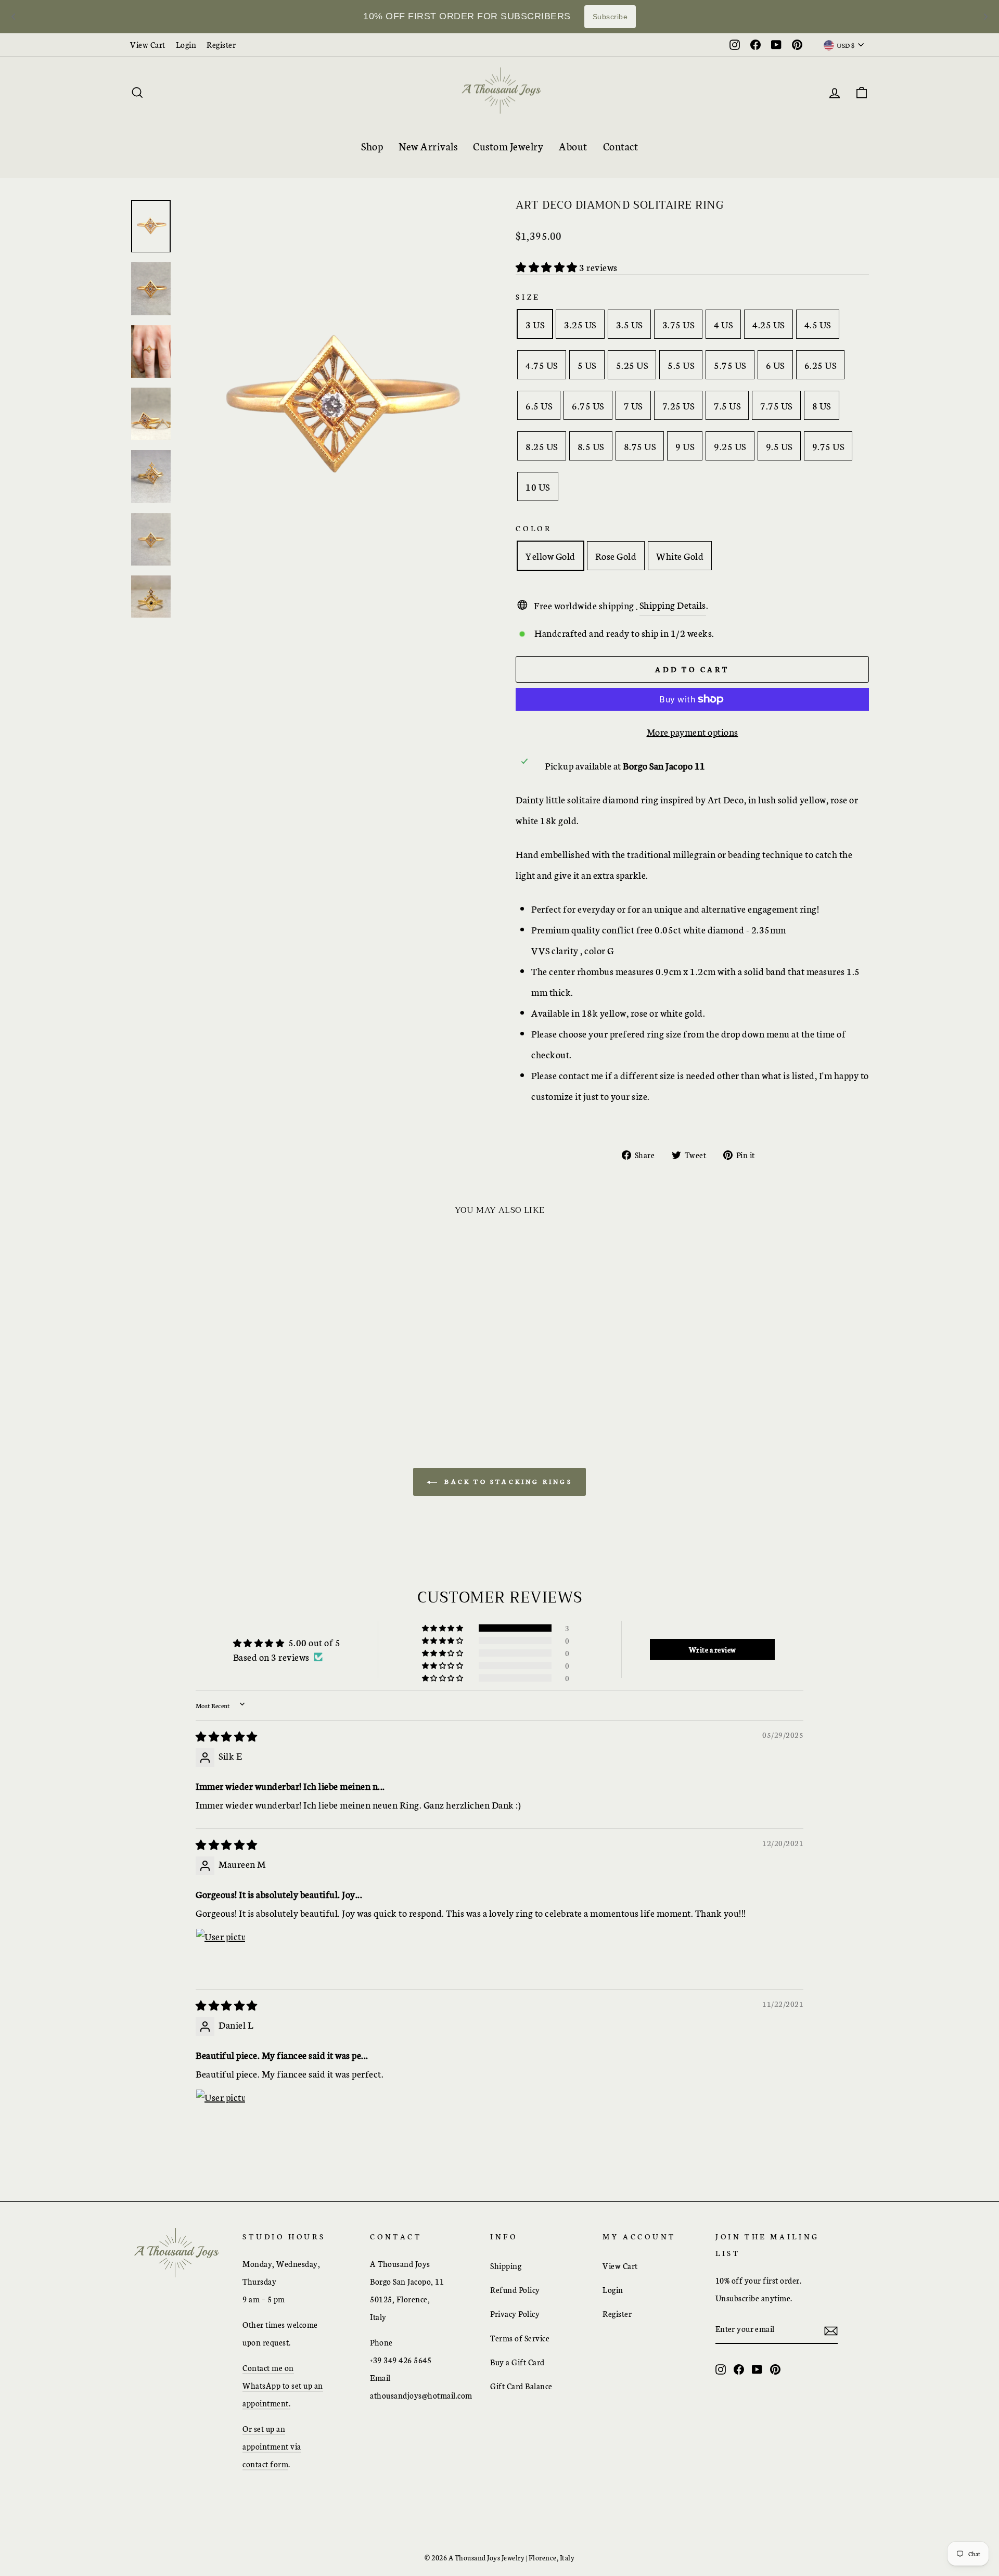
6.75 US (588, 405)
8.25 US (542, 446)
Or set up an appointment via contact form (272, 2446)
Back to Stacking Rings (507, 1481)
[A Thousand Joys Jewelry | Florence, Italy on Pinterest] (775, 2368)
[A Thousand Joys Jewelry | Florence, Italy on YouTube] (757, 2368)
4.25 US (769, 324)
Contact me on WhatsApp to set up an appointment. (283, 2385)
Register (221, 44)
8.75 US (640, 446)
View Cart (148, 44)
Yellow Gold (550, 556)
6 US (775, 365)
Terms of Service (520, 2338)
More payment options (693, 732)
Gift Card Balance (521, 2386)
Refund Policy (515, 2290)
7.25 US (678, 405)
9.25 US (730, 446)
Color (534, 528)
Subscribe (610, 17)
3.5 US (629, 324)
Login (186, 44)
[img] (227, 1736)
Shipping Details (673, 605)
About (573, 146)
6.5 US (539, 405)
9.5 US (779, 446)
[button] (547, 267)
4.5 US (818, 324)
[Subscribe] (831, 2329)
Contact (621, 146)
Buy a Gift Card (517, 2362)
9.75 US (828, 446)
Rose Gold (616, 556)
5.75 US (730, 365)
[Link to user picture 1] (221, 1953)
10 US (538, 486)
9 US (685, 446)
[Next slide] (985, 17)
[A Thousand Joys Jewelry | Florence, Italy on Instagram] (721, 2368)
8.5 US (591, 446)
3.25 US (580, 324)
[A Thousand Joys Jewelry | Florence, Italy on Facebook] (739, 2368)
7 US (633, 405)
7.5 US (727, 405)
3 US (535, 324)
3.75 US (678, 324)
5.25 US (632, 365)
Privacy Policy (515, 2314)
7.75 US (776, 405)
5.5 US (681, 365)
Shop (372, 146)
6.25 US (821, 365)
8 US (822, 405)
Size (528, 297)
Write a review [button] (713, 1649)
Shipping (506, 2266)
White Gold (680, 556)
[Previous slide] (14, 17)
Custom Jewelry (508, 146)
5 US (587, 365)
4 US (723, 324)
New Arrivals (428, 146)
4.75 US (542, 365)
